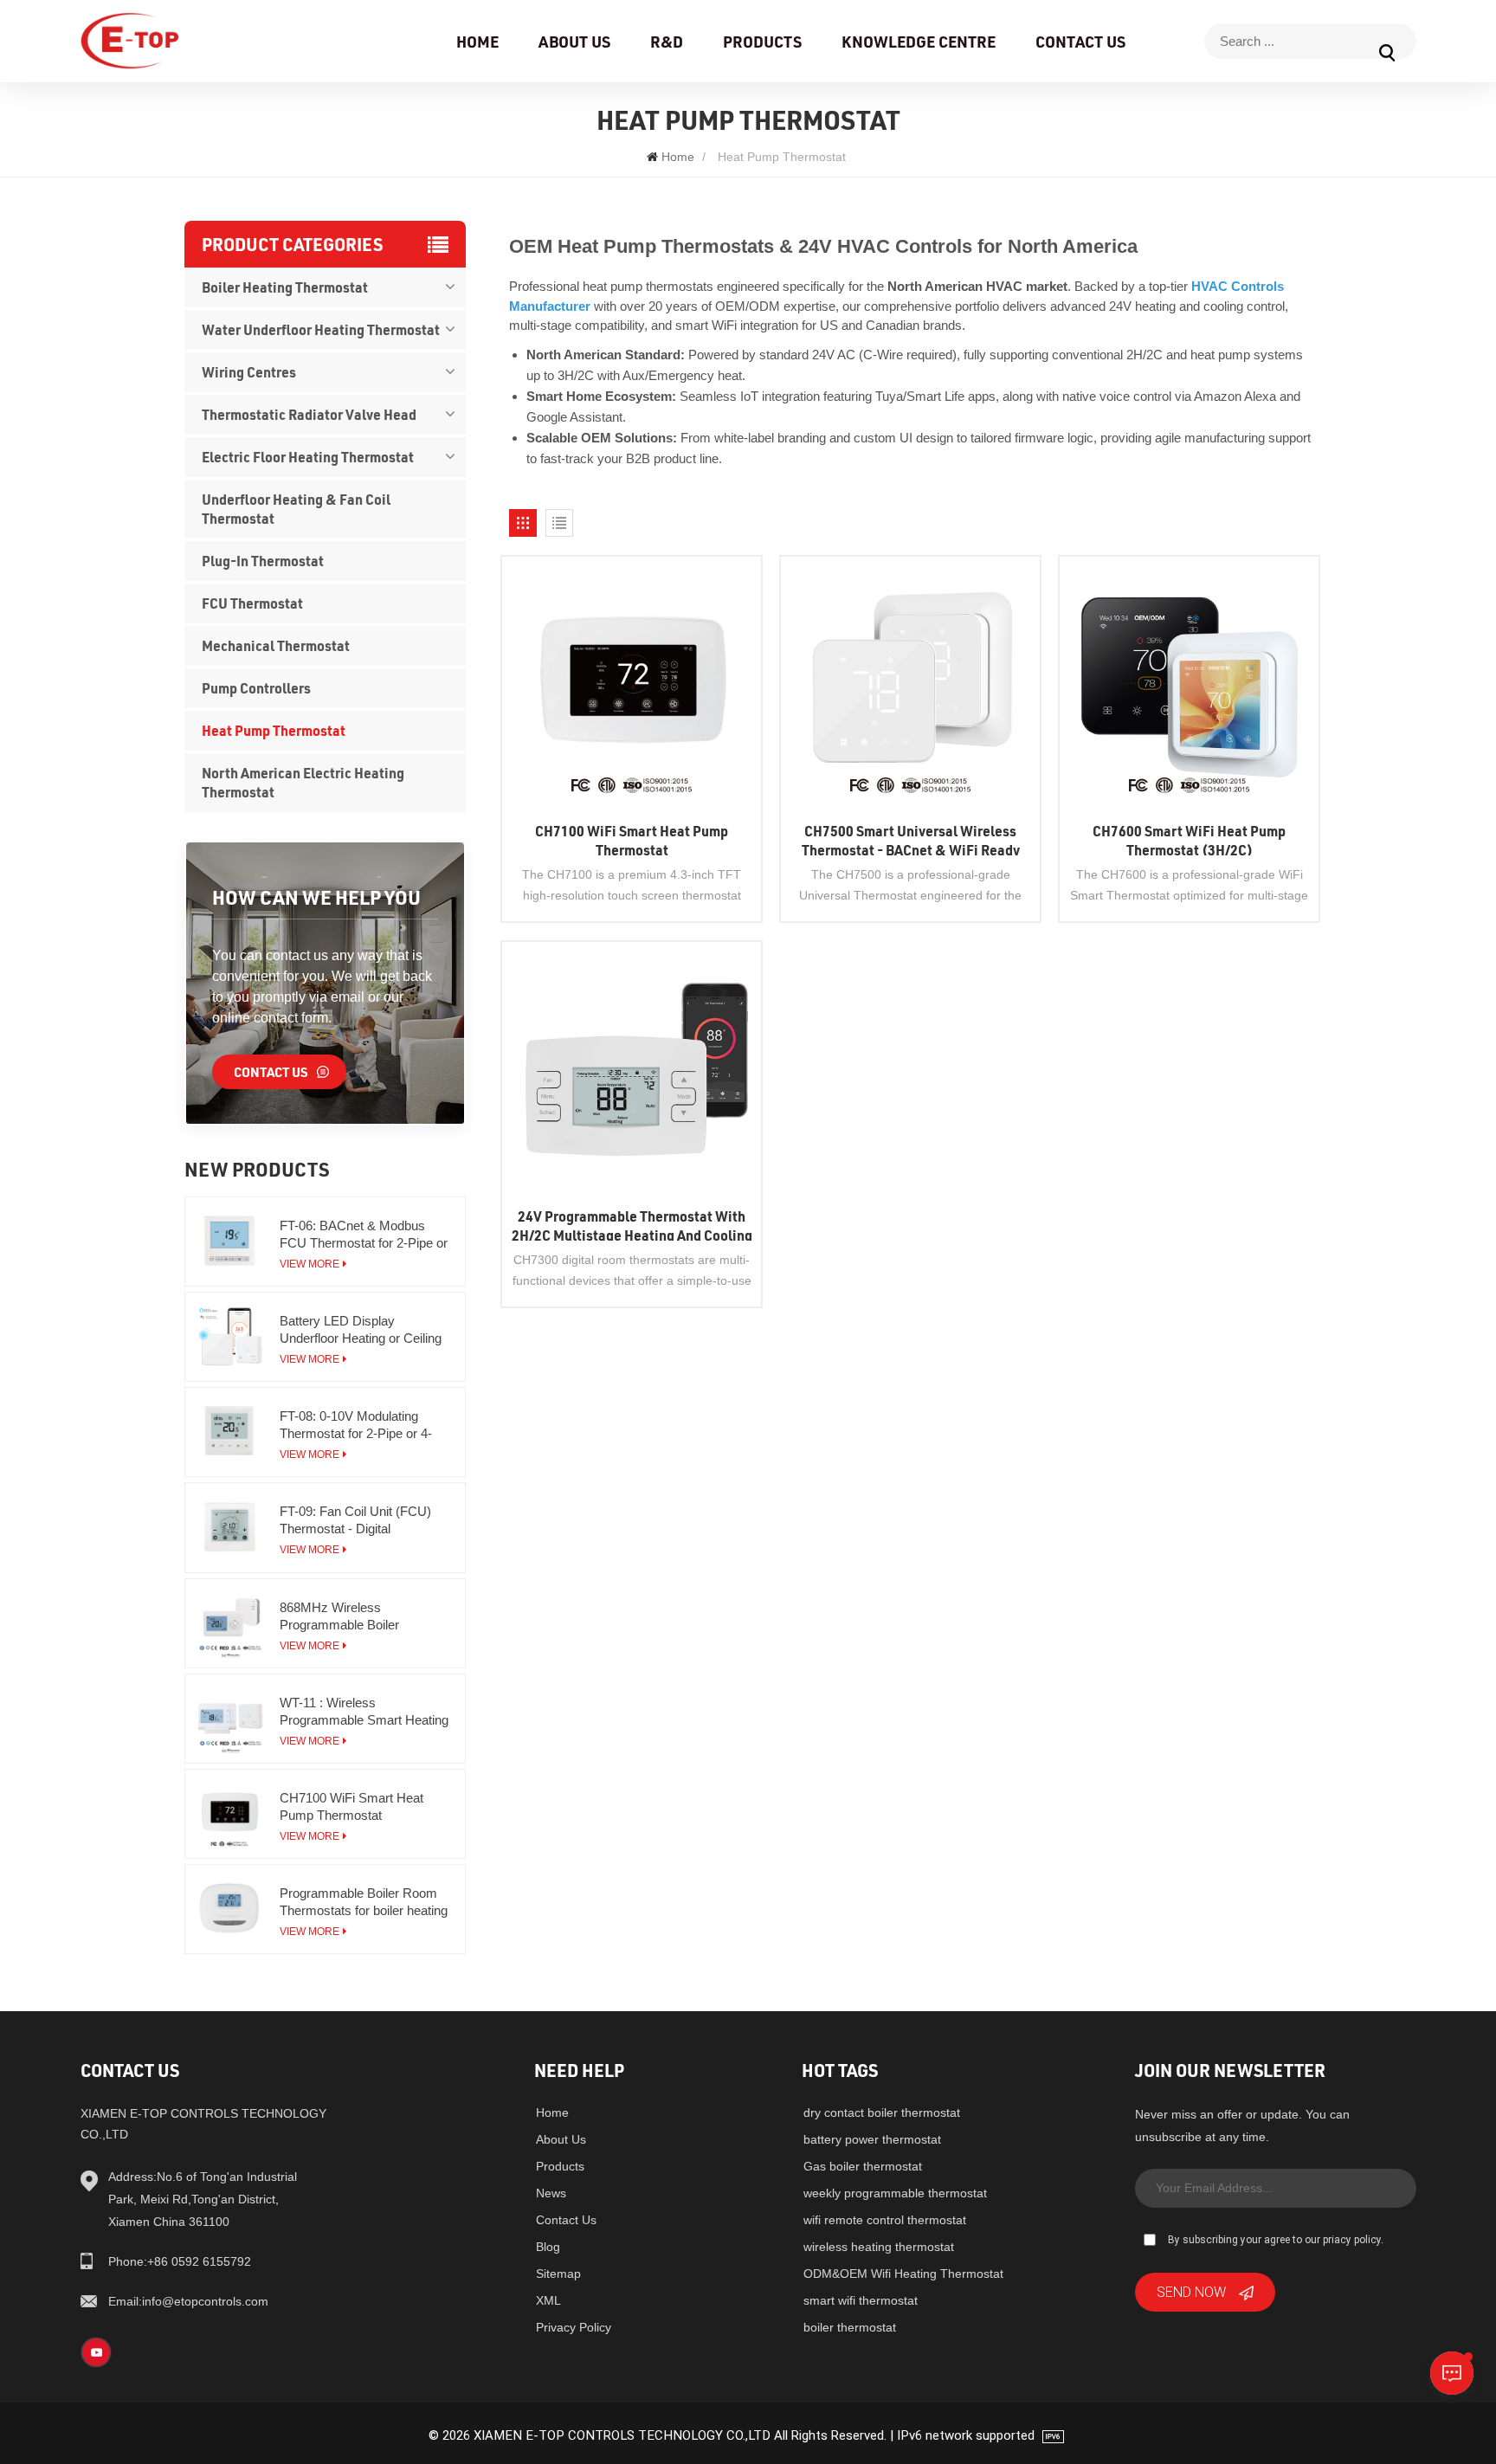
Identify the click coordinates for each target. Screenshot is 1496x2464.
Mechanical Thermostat (276, 645)
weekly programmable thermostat (895, 2193)
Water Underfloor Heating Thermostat (321, 329)
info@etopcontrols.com (188, 2301)
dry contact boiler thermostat (882, 2112)
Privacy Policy (574, 2327)
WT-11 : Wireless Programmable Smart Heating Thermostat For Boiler (364, 1712)
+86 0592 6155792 (180, 2261)
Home (477, 42)
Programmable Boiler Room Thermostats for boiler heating (364, 1902)
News (551, 2193)
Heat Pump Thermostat (274, 730)
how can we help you (316, 897)
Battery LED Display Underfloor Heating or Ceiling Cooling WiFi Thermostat (361, 1330)
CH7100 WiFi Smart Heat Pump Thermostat (351, 1806)
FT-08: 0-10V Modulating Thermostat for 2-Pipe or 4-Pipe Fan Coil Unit (356, 1426)
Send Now (1191, 2291)
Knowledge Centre (919, 42)
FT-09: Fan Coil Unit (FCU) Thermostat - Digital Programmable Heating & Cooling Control (355, 1521)
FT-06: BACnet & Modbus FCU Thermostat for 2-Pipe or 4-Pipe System (364, 1235)
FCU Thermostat (252, 603)
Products (762, 42)
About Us (574, 42)
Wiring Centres (249, 372)
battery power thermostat (872, 2139)
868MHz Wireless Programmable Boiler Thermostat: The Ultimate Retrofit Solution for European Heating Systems (362, 1617)
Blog (548, 2247)
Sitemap (558, 2274)
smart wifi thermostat (861, 2300)
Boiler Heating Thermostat (285, 287)
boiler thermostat (850, 2327)
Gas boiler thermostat (863, 2166)
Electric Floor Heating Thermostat (308, 457)
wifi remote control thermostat (885, 2220)
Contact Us (1080, 42)
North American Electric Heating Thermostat (303, 782)
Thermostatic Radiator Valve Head (309, 414)
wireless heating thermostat (879, 2247)
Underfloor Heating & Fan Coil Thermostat (296, 509)
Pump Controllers (256, 688)
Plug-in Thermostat (263, 561)
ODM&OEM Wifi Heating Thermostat (903, 2274)
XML (548, 2300)
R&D (667, 42)
